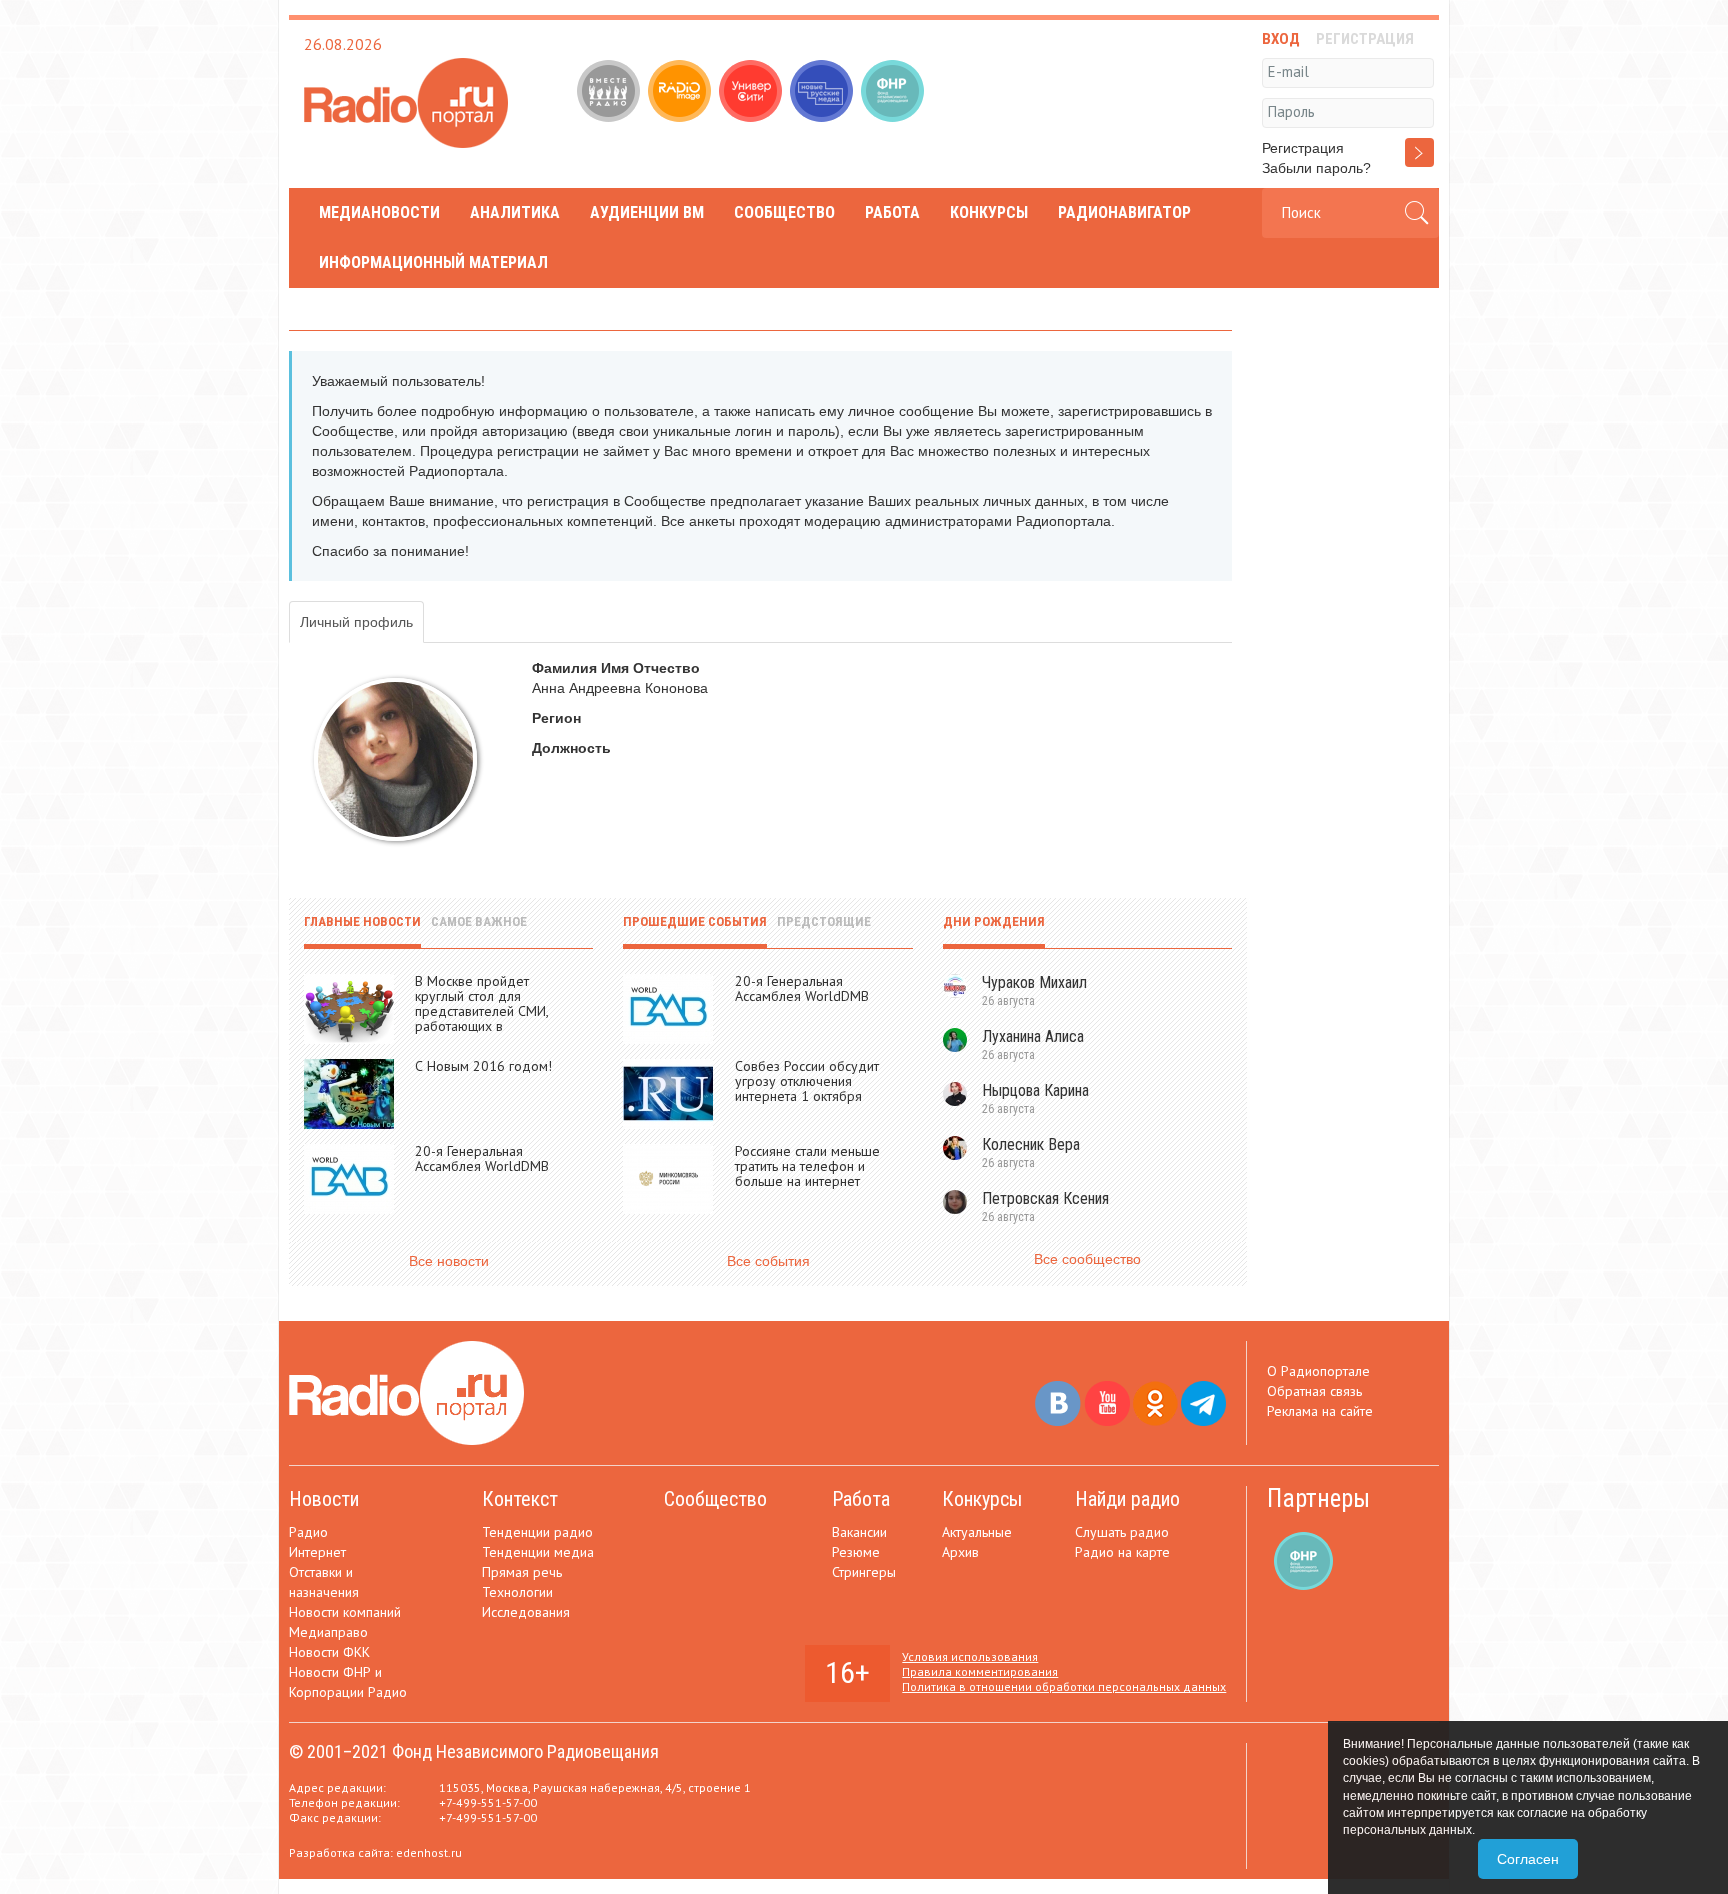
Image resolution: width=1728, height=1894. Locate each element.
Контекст (520, 1499)
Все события (768, 1261)
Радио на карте (1122, 1552)
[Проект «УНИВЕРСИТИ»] (752, 93)
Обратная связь (1314, 1391)
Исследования (526, 1612)
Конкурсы (989, 212)
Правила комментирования (980, 1671)
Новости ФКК (329, 1652)
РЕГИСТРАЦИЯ (1365, 39)
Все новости (449, 1261)
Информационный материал (433, 262)
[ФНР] (894, 93)
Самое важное (479, 921)
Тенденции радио (537, 1532)
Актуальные (977, 1532)
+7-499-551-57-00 (488, 1802)
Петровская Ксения (1045, 1198)
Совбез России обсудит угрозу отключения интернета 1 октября (807, 1081)
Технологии (517, 1592)
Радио (308, 1532)
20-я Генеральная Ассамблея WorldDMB (482, 1158)
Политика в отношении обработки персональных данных (1064, 1686)
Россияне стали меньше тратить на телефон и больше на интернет (807, 1166)
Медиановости (379, 212)
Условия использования (970, 1656)
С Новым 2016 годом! (483, 1066)
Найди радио (1127, 1499)
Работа (892, 212)
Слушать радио (1122, 1532)
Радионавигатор (1124, 212)
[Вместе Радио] (610, 93)
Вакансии (859, 1532)
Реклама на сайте (1320, 1411)
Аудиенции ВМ (647, 212)
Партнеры (1318, 1498)
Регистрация (1303, 148)
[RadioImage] (681, 93)
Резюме (856, 1552)
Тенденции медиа (538, 1552)
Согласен (1528, 1859)
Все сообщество (1087, 1259)
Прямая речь (522, 1572)
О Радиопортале (1318, 1371)
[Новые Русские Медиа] (823, 93)
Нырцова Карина (1035, 1090)
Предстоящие (824, 921)
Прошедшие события (695, 921)
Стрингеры (864, 1572)
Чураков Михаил (1034, 982)
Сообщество (784, 212)
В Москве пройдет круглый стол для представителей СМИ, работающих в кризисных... (481, 1011)
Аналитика (515, 212)
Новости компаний (345, 1612)
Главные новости (362, 921)
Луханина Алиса (1033, 1036)
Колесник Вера (1031, 1144)
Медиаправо (328, 1632)
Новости (324, 1499)
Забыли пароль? (1316, 168)
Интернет (317, 1552)
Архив (960, 1552)
